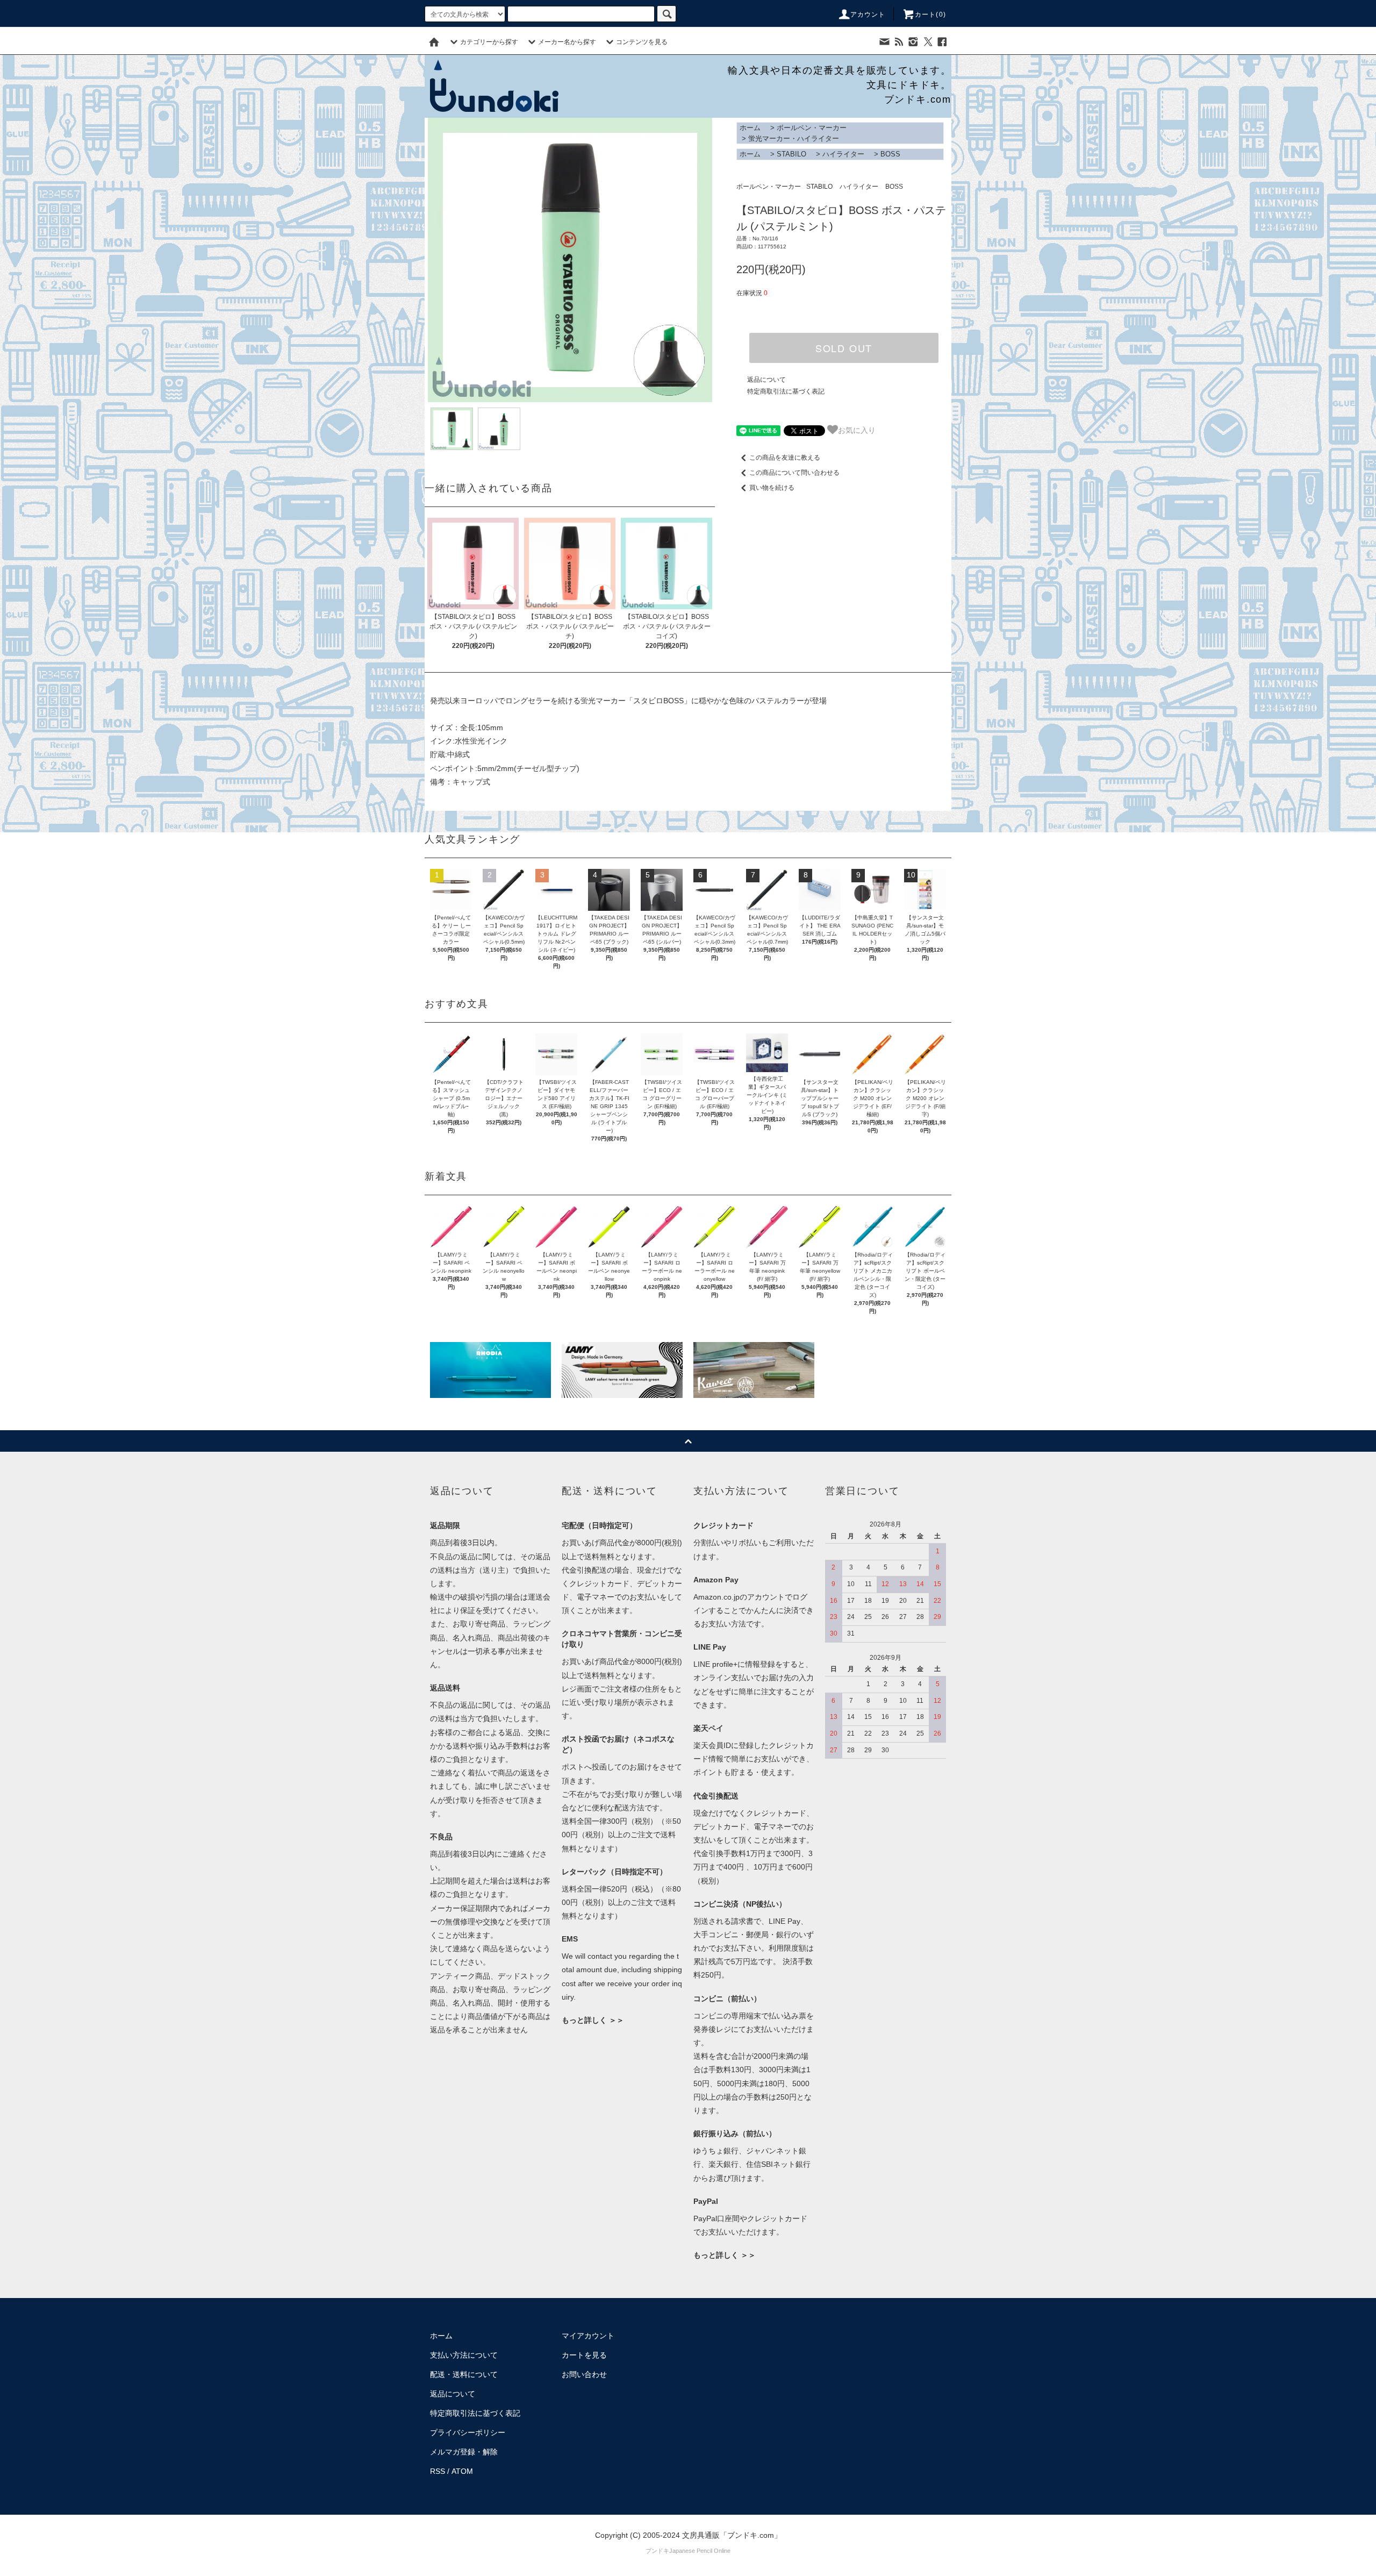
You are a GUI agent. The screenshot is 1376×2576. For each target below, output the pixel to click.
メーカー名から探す (567, 42)
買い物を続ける (772, 488)
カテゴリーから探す (489, 42)
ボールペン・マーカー (812, 128)
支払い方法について (464, 2355)
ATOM (462, 2471)
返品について (766, 380)
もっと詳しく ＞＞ (593, 2020)
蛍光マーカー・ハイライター (794, 138)
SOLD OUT (844, 348)
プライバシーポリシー (468, 2432)
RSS (438, 2471)
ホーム (750, 128)
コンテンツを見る (642, 42)
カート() (930, 15)
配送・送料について (464, 2374)
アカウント (868, 15)
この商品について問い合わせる (794, 473)
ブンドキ (657, 2551)
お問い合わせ (584, 2374)
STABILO (791, 154)
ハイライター (843, 154)
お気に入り (857, 430)
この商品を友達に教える (785, 458)
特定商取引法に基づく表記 (786, 391)
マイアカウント (588, 2336)
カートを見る (584, 2355)
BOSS (890, 154)
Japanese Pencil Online (700, 2551)
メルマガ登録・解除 (464, 2452)
